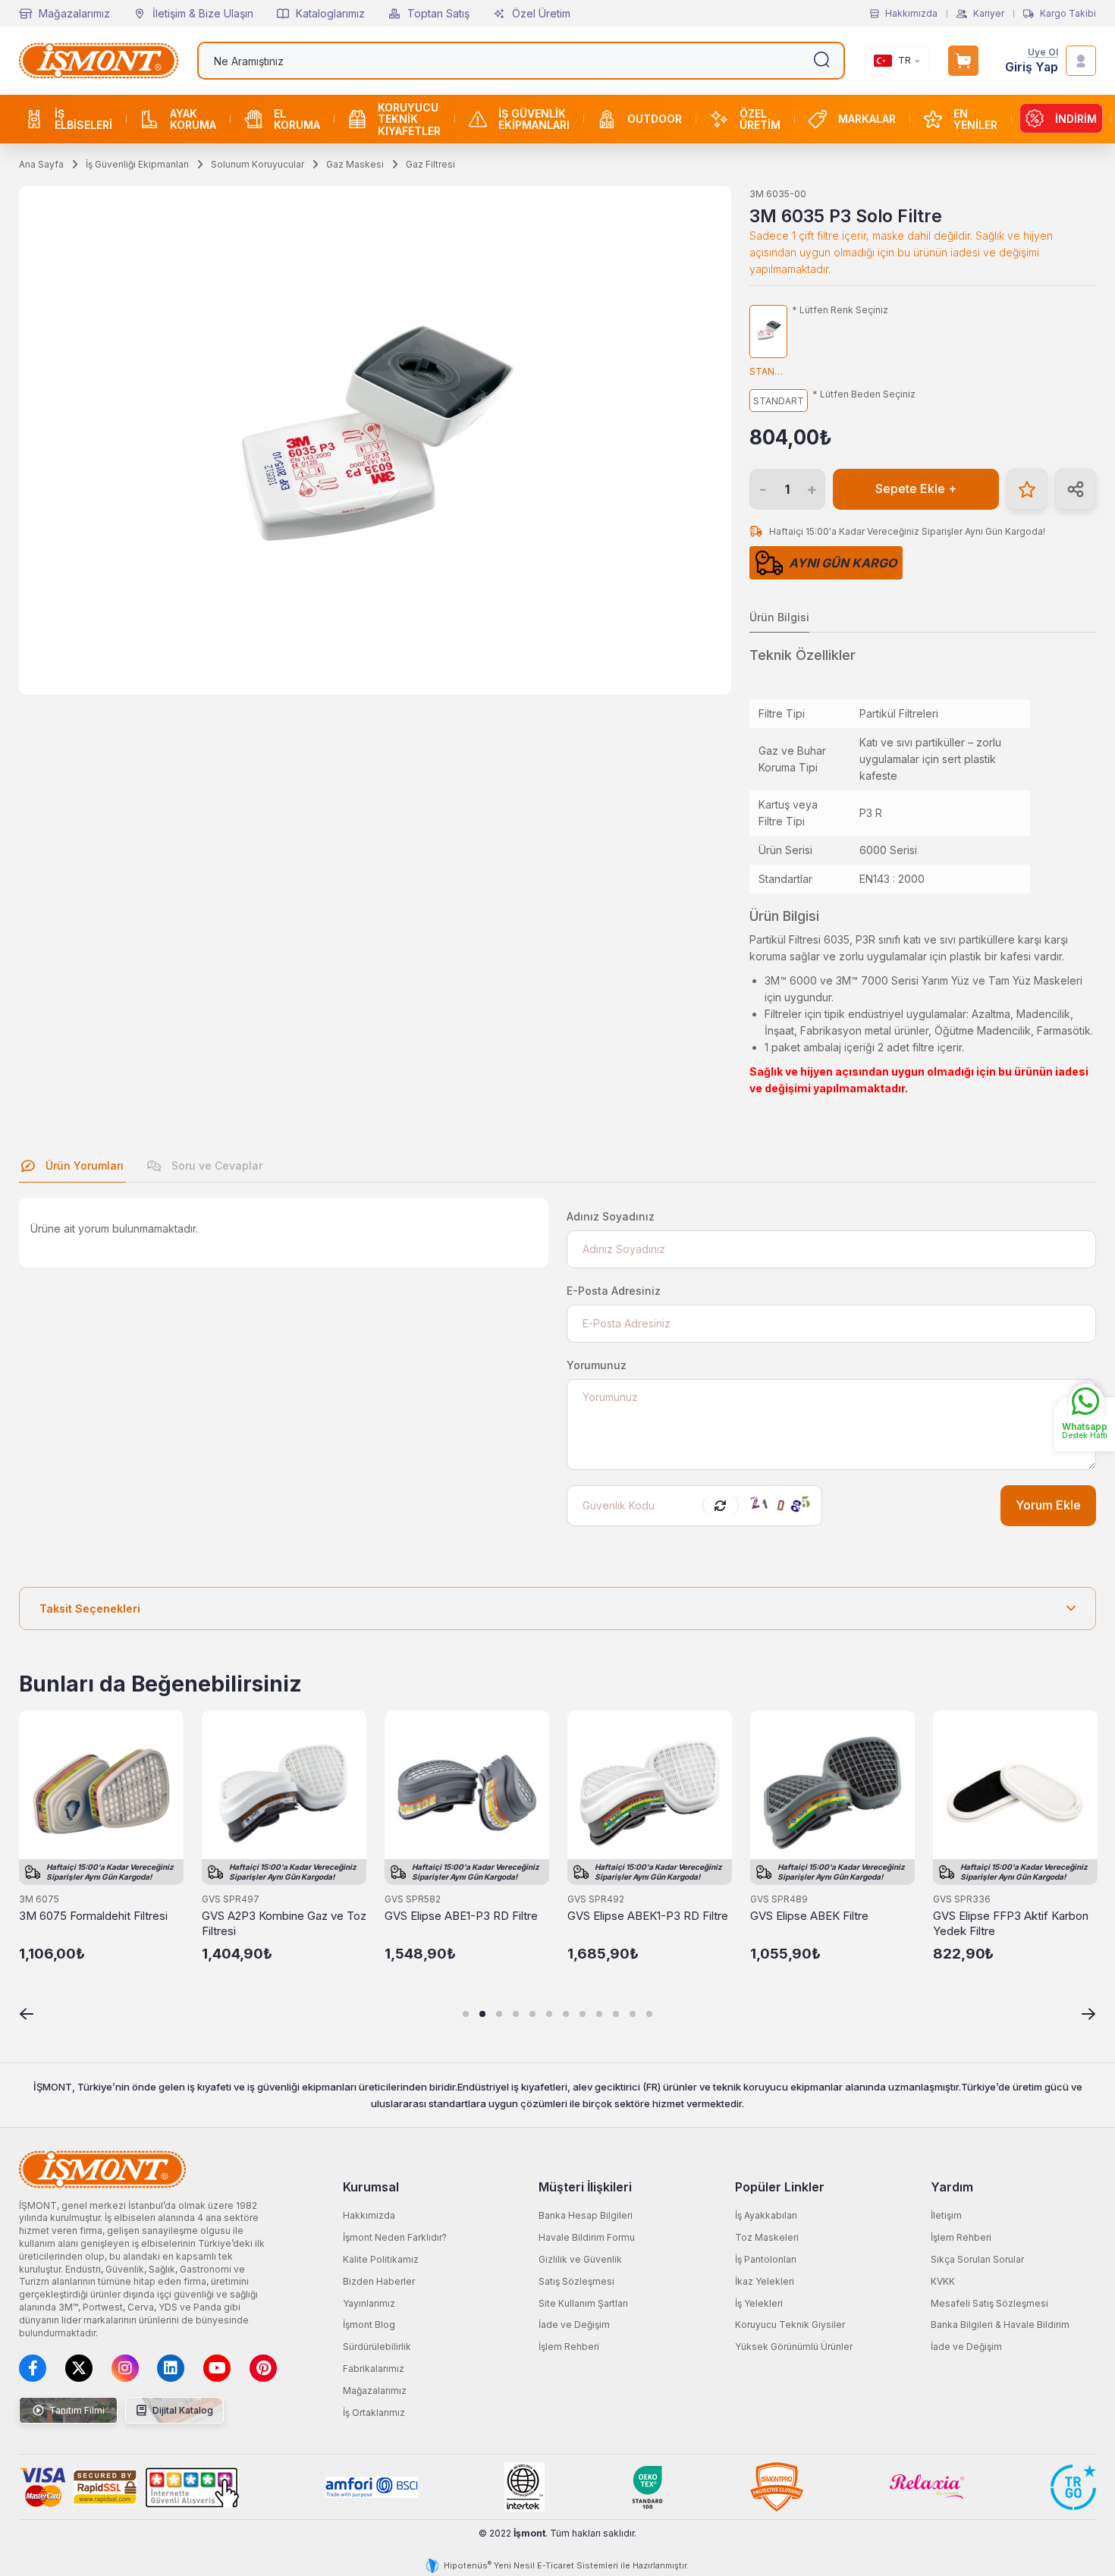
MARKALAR (867, 119)
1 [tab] (466, 2014)
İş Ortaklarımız (374, 2413)
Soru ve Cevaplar (215, 1165)
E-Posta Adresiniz (614, 1291)
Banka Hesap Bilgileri (586, 2215)
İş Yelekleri (759, 2303)
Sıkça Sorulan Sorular (977, 2259)
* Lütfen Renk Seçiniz (840, 310)
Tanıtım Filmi (76, 2410)
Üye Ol (1043, 53)
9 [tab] (599, 2014)
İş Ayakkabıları (766, 2215)
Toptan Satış (438, 13)
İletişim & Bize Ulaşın (203, 13)
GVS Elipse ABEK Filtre (809, 1916)
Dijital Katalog (182, 2410)
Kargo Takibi (1068, 14)
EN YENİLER (975, 119)
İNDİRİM (1076, 119)
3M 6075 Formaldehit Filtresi (93, 1916)
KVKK (943, 2281)
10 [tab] (616, 2014)
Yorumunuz (597, 1365)
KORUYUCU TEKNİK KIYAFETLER (409, 119)
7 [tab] (566, 2014)
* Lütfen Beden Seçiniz (864, 394)
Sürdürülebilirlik (377, 2347)
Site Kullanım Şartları (583, 2303)
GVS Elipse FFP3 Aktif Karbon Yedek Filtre (1011, 1923)
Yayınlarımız (369, 2303)
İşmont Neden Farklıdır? (395, 2237)
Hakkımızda (911, 14)
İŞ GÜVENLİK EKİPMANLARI (534, 119)
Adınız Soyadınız (611, 1216)
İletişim (946, 2215)
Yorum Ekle (1048, 1505)
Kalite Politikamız (381, 2259)
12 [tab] (649, 2014)
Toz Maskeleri (767, 2237)
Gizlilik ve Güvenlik (580, 2259)
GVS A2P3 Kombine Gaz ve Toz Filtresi (284, 1923)
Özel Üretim (541, 13)
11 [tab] (633, 2014)
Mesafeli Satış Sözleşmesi (989, 2303)
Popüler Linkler (780, 2187)
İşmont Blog (369, 2325)
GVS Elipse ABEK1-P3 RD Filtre (648, 1916)
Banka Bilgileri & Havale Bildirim (1000, 2325)
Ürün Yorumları (83, 1165)
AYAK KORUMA (193, 119)
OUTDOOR (655, 119)
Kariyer (989, 14)
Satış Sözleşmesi (576, 2281)
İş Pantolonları (766, 2259)
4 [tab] (516, 2014)
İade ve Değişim (574, 2325)
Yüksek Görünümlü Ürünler (794, 2347)
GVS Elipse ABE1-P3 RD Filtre (461, 1916)
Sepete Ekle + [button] (916, 489)
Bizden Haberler (379, 2281)
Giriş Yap (1032, 67)
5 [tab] (532, 2014)
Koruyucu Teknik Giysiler (790, 2325)
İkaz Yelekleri (765, 2281)
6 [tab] (549, 2014)
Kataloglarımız (330, 13)
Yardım (952, 2187)
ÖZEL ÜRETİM (760, 119)
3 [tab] (499, 2014)
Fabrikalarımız (374, 2369)
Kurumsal (371, 2187)
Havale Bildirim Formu (587, 2237)
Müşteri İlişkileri (585, 2187)
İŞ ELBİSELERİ (83, 119)
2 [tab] (482, 2014)
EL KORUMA (297, 119)
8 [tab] (583, 2014)
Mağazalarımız (74, 13)
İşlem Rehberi (569, 2347)
